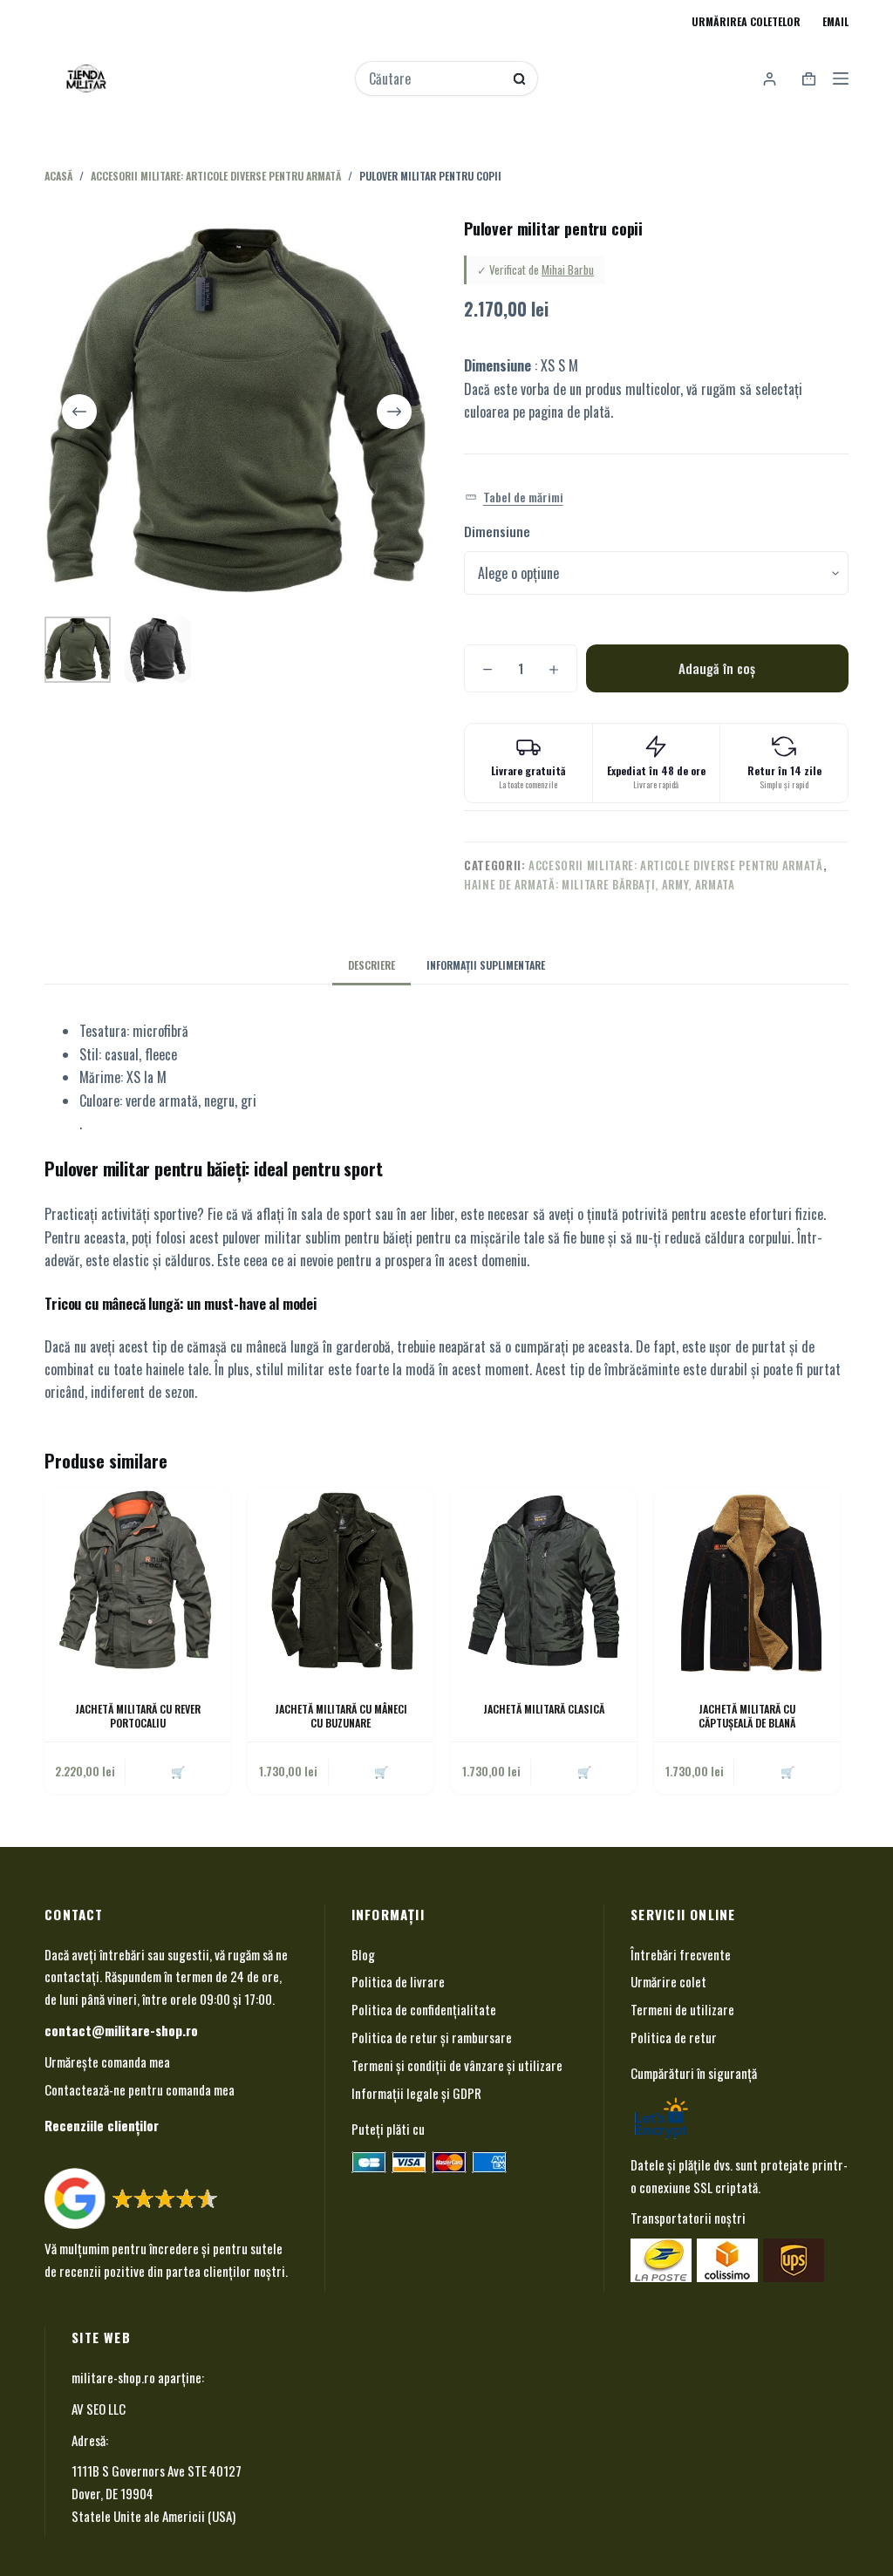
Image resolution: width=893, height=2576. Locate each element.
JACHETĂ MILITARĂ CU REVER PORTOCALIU (138, 1716)
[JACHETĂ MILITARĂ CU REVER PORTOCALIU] (137, 1581)
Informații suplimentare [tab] (486, 965)
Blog (363, 1954)
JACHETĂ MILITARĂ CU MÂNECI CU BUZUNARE (341, 1716)
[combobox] (435, 78)
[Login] (770, 79)
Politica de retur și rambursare (432, 2037)
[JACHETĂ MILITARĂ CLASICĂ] (544, 1581)
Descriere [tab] (372, 965)
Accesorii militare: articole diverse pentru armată (676, 865)
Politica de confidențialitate (424, 2009)
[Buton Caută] (519, 79)
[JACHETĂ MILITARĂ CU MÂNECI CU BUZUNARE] (341, 1581)
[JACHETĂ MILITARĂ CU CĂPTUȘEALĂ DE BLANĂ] (747, 1581)
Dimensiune (497, 531)
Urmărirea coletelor (746, 21)
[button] (514, 497)
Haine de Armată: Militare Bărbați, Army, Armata (600, 884)
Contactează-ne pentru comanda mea (140, 2089)
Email (835, 21)
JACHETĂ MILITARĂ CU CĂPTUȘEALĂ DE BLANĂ (747, 1716)
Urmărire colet (668, 1981)
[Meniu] (841, 78)
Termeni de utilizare (682, 2009)
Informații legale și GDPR (416, 2093)
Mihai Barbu (568, 269)
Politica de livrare (398, 1981)
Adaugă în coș (717, 668)
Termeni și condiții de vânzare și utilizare (457, 2065)
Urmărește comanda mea (107, 2061)
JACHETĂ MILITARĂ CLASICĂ (544, 1709)
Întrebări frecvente (681, 1954)
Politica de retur (674, 2037)
